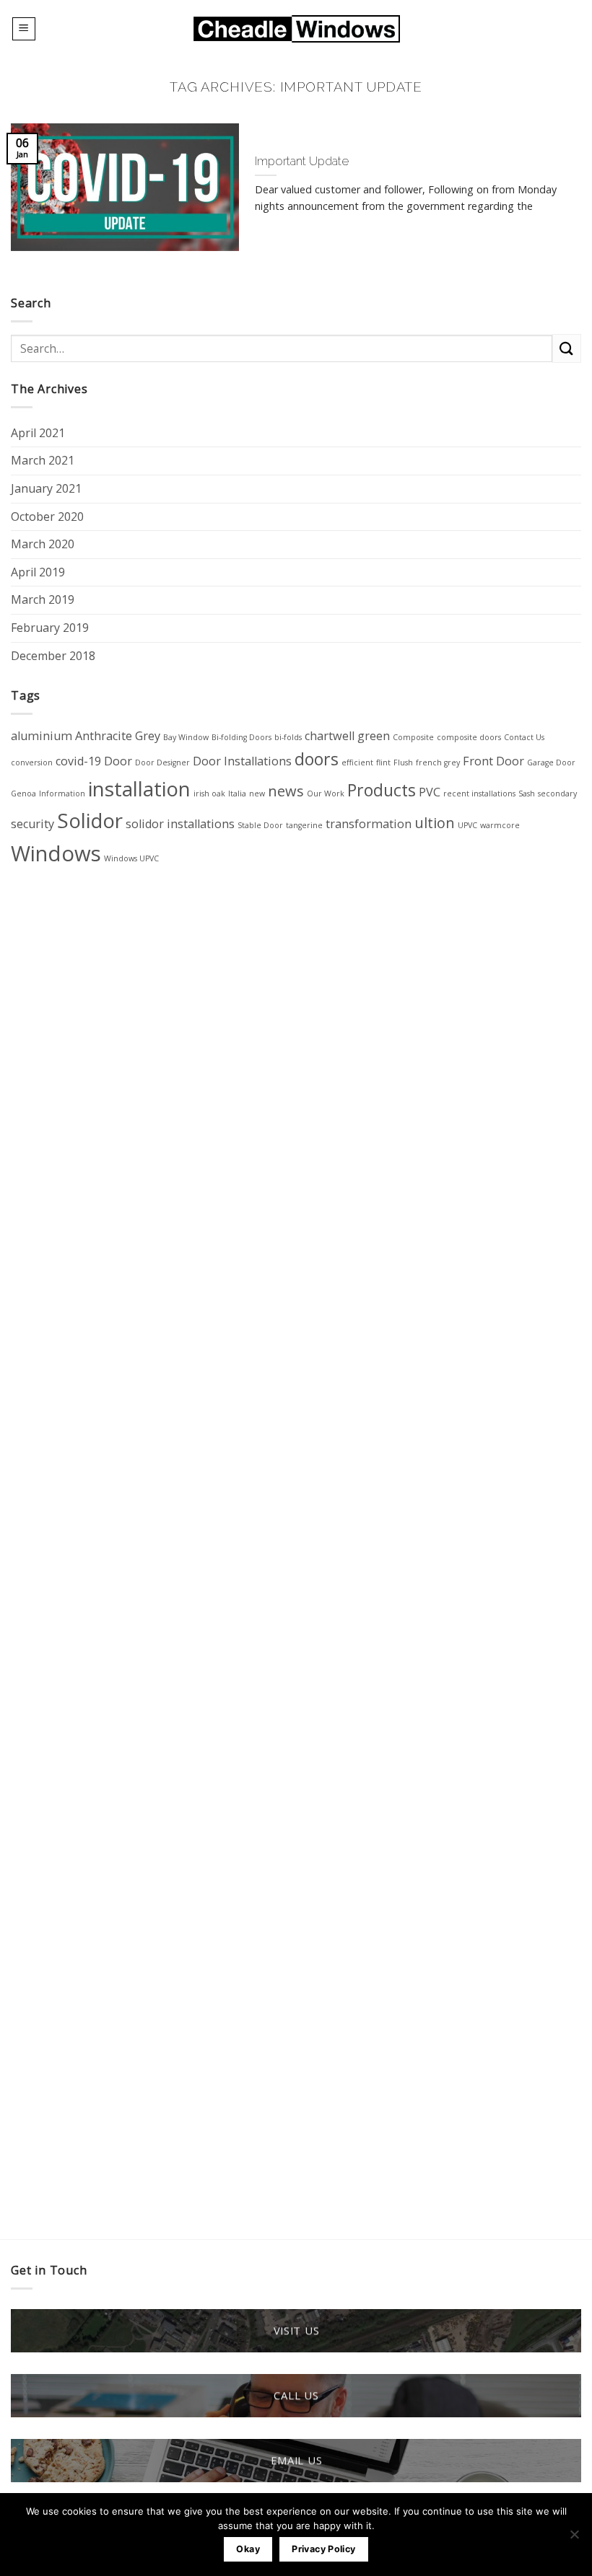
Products (382, 790)
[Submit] (567, 348)
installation (139, 788)
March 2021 (43, 460)
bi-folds (288, 737)
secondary (557, 794)
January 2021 (46, 488)
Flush (403, 762)
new (257, 794)
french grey (438, 762)
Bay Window (186, 737)
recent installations (479, 794)
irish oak (209, 794)
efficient (357, 762)
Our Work (326, 794)
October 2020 (47, 516)
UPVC (467, 825)
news (286, 791)
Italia (237, 794)
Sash (527, 794)
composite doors (469, 737)
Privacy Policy (323, 2549)
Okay (248, 2549)
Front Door (493, 761)
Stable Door (260, 825)
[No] (574, 2538)
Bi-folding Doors (241, 737)
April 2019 (38, 572)
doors (317, 759)
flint (383, 762)
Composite (413, 737)
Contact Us (524, 737)
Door (118, 761)
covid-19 (78, 761)
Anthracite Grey (118, 736)
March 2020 (43, 544)
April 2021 (38, 433)
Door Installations (242, 761)
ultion (435, 823)
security (32, 824)
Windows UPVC (131, 858)
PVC (430, 792)
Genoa (23, 794)
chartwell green (347, 736)
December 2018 (53, 656)
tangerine (304, 825)
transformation (369, 824)
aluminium (42, 736)
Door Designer (162, 762)
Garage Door (551, 762)
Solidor (90, 820)
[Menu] (24, 29)
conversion (32, 762)
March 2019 (43, 599)
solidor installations (180, 824)
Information (62, 794)
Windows (56, 853)
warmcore (500, 825)
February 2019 (50, 628)
